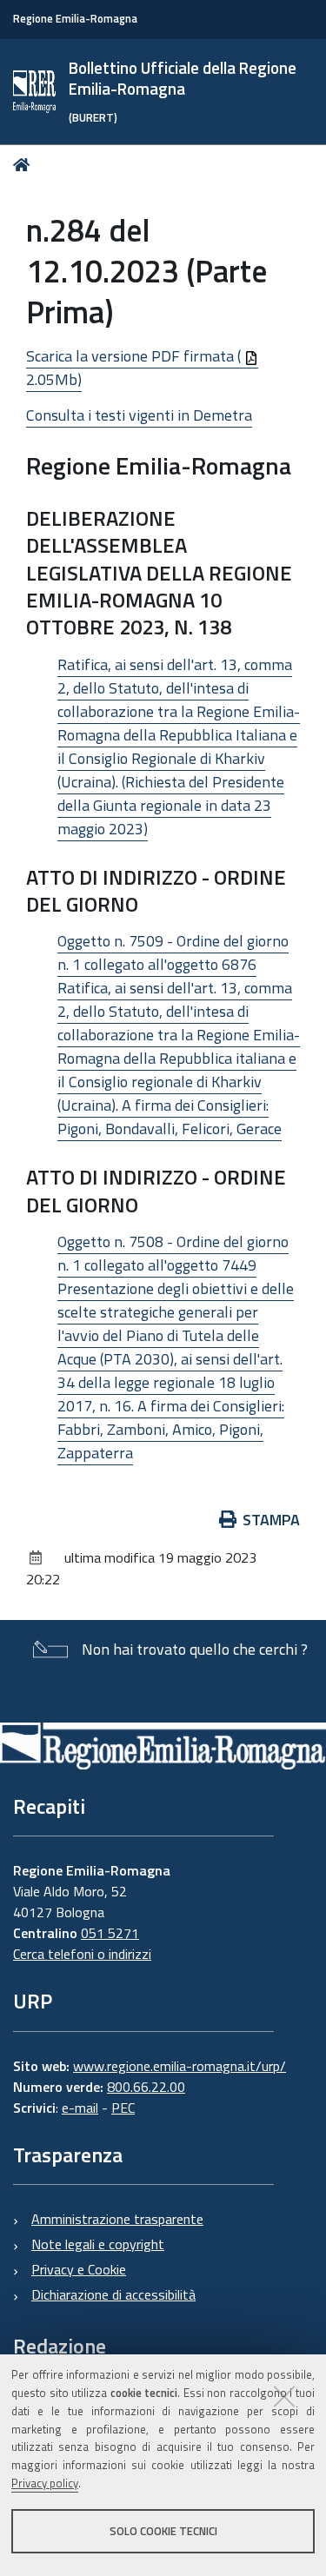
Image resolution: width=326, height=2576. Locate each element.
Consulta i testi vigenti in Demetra (139, 415)
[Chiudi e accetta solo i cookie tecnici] (284, 2396)
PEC (123, 2108)
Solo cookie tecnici (163, 2531)
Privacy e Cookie (79, 2269)
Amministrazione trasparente (117, 2219)
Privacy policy (45, 2483)
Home (25, 165)
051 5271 (110, 1933)
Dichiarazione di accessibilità (113, 2294)
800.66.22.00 (146, 2087)
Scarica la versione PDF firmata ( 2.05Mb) (135, 368)
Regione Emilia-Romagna (75, 19)
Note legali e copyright (98, 2244)
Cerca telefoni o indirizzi (82, 1954)
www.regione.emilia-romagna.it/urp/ (180, 2066)
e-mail (80, 2108)
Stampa (271, 1520)
